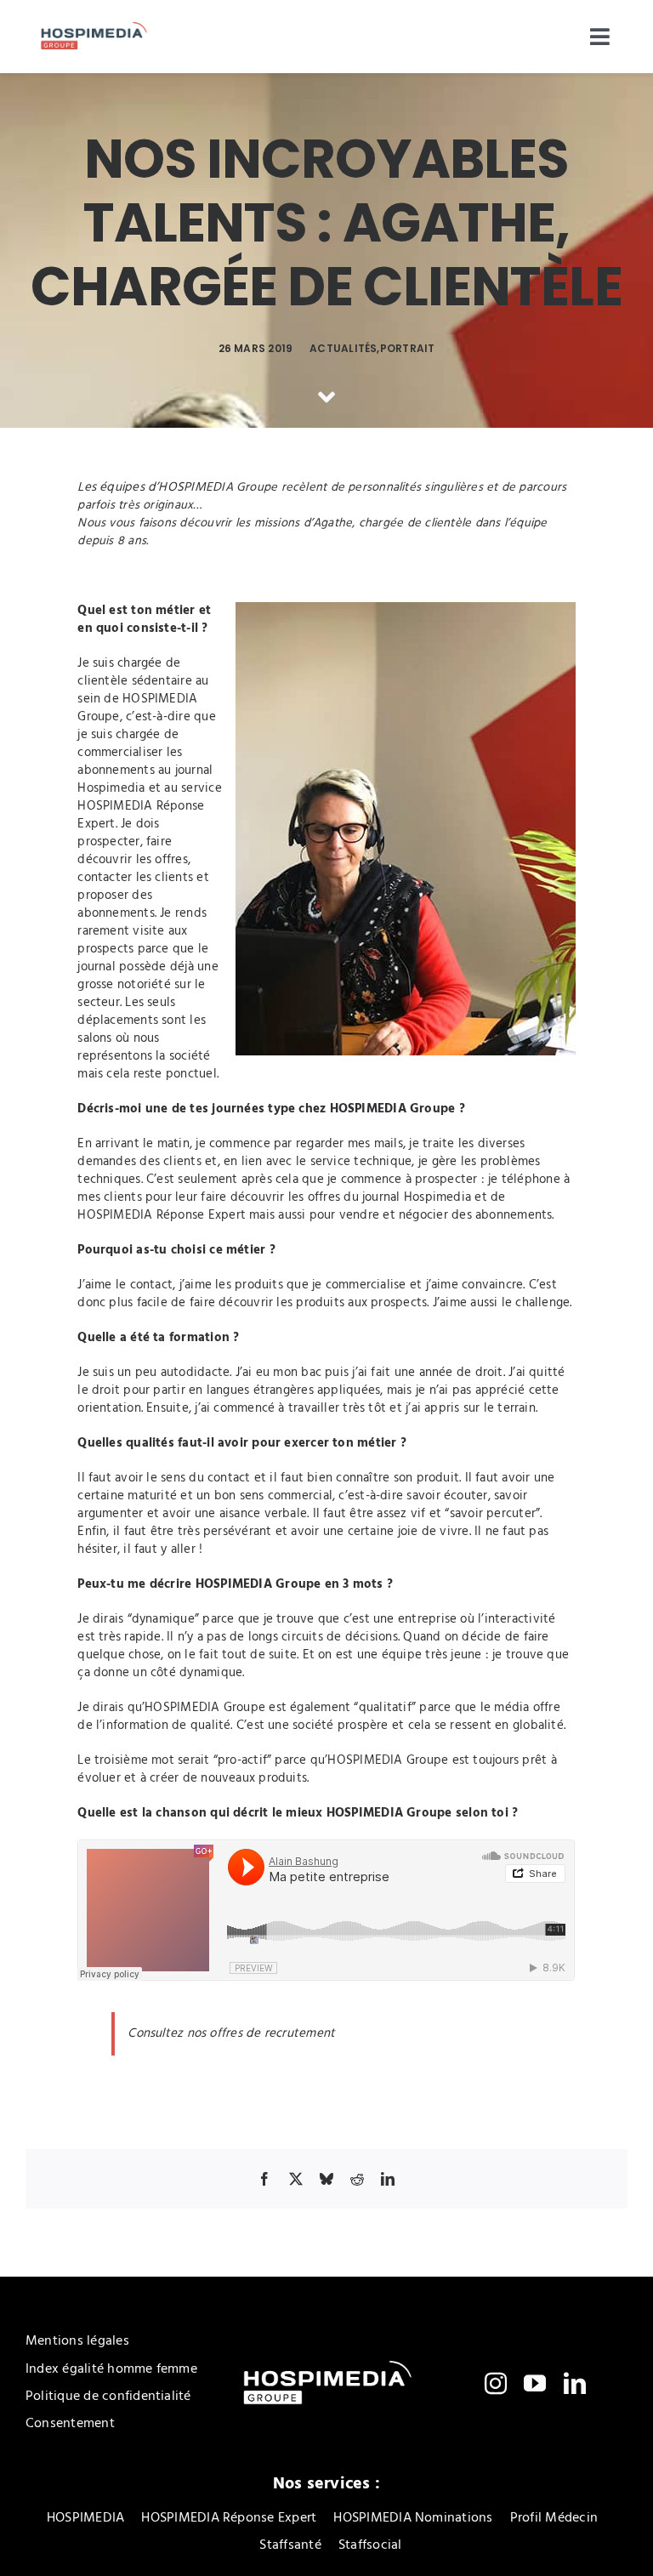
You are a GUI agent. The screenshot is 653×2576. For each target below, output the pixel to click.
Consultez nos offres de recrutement (231, 2033)
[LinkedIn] (388, 2179)
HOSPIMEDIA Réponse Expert (141, 815)
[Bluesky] (326, 2179)
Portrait (408, 348)
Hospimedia (111, 788)
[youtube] (535, 2383)
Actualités (343, 348)
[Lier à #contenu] (326, 397)
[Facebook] (264, 2179)
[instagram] (496, 2383)
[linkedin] (575, 2383)
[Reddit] (357, 2179)
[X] (296, 2179)
